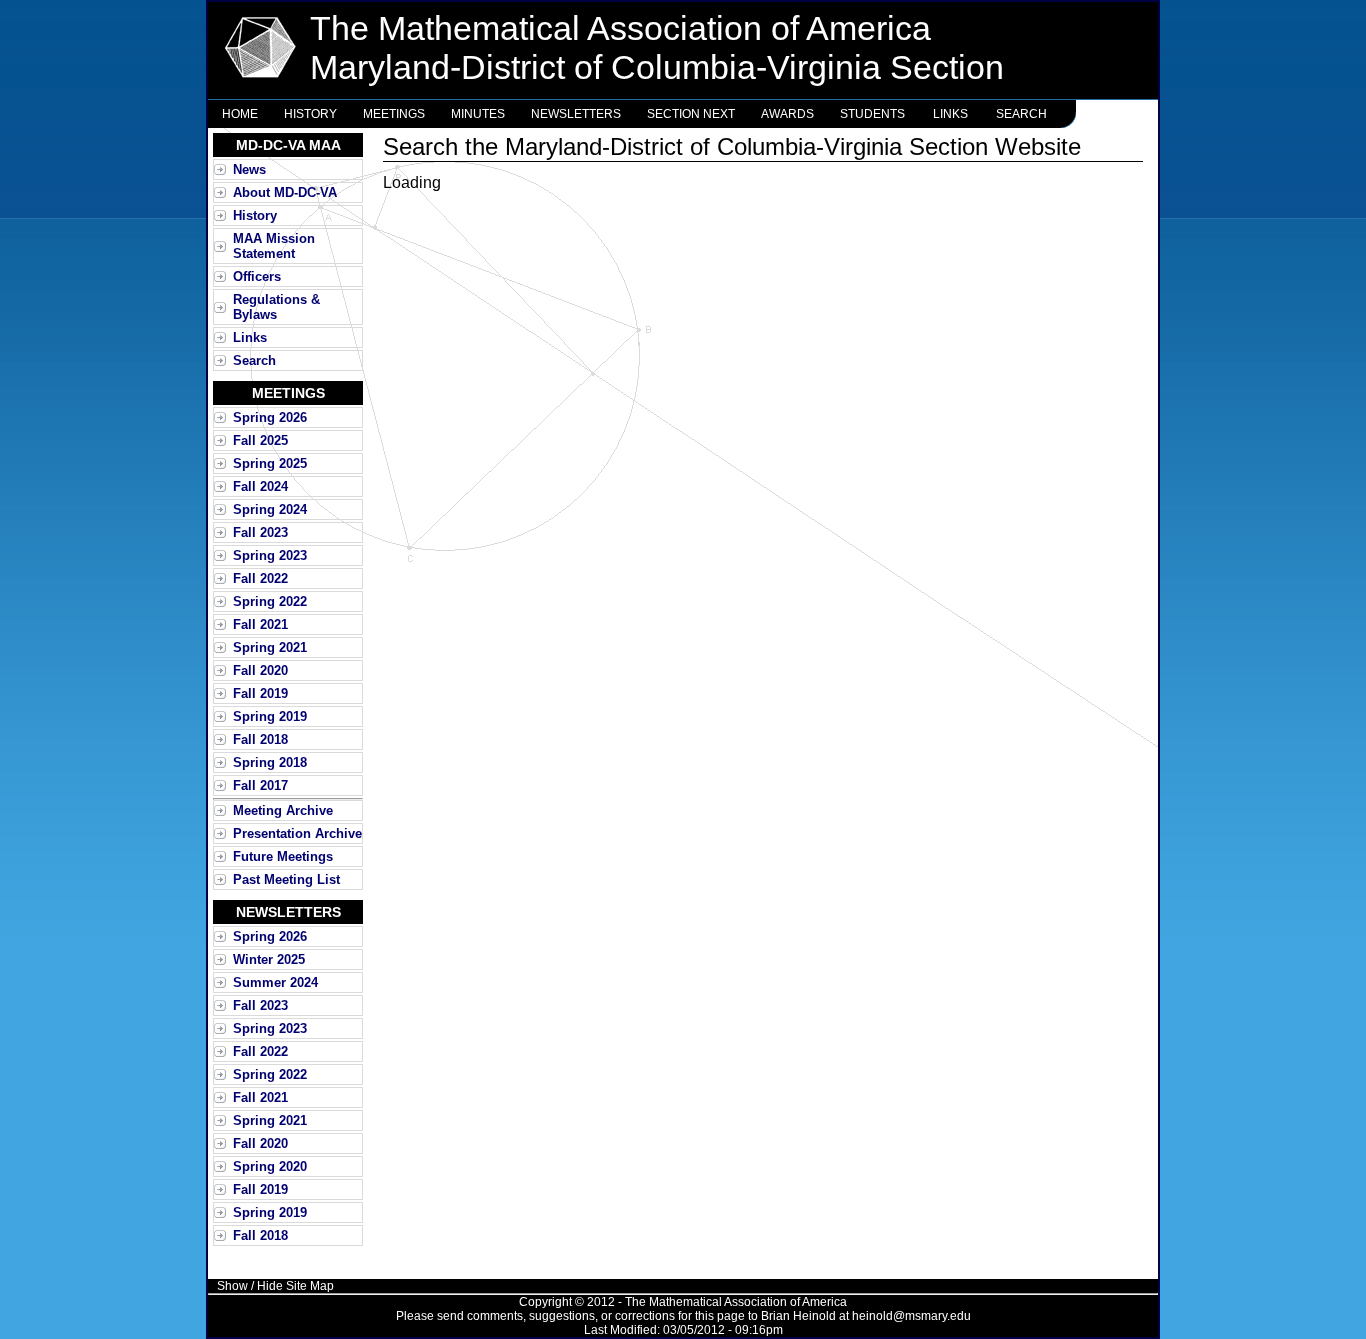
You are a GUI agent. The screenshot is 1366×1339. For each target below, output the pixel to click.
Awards (787, 114)
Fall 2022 (260, 578)
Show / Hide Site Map (275, 1286)
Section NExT (691, 114)
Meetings (394, 114)
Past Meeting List (286, 879)
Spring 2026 (270, 417)
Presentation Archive (297, 833)
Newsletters (576, 114)
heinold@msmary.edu (911, 1316)
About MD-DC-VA (285, 192)
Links (950, 114)
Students (872, 114)
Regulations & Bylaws (276, 307)
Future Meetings (283, 856)
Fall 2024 (260, 486)
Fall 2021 (260, 624)
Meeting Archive (283, 810)
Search (1021, 114)
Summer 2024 (275, 982)
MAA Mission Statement (274, 246)
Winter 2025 (269, 959)
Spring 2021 (270, 647)
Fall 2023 (260, 532)
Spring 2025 (270, 463)
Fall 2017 (260, 785)
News (249, 169)
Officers (257, 276)
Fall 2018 (260, 739)
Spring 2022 (270, 601)
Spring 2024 (270, 509)
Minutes (478, 114)
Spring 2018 (270, 762)
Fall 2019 (260, 693)
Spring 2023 (270, 555)
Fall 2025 (260, 440)
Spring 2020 (270, 1166)
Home (240, 114)
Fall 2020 (260, 670)
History (310, 114)
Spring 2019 (270, 716)
